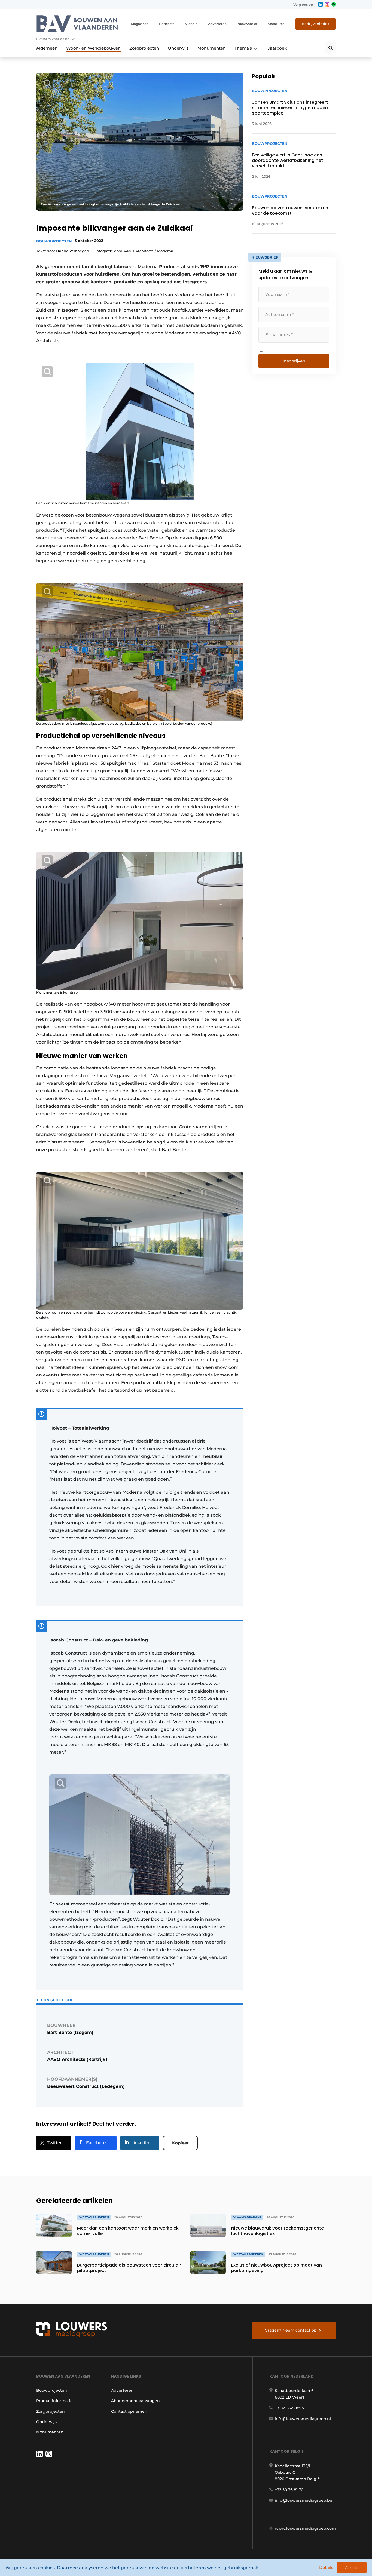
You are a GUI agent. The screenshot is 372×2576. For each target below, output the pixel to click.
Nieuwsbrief (247, 24)
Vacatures (276, 24)
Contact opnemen (129, 2411)
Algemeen (47, 48)
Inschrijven (294, 361)
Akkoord (352, 2568)
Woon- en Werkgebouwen (93, 48)
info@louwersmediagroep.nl (303, 2419)
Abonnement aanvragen (135, 2401)
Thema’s (243, 48)
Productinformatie (54, 2401)
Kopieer (180, 2143)
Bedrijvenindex (315, 24)
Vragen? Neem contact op (291, 2330)
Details (326, 2567)
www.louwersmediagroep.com (305, 2528)
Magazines (140, 24)
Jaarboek (277, 48)
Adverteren (217, 24)
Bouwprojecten (54, 241)
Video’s (191, 24)
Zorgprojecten (144, 48)
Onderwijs (178, 48)
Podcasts (167, 24)
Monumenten (212, 48)
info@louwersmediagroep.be (304, 2500)
